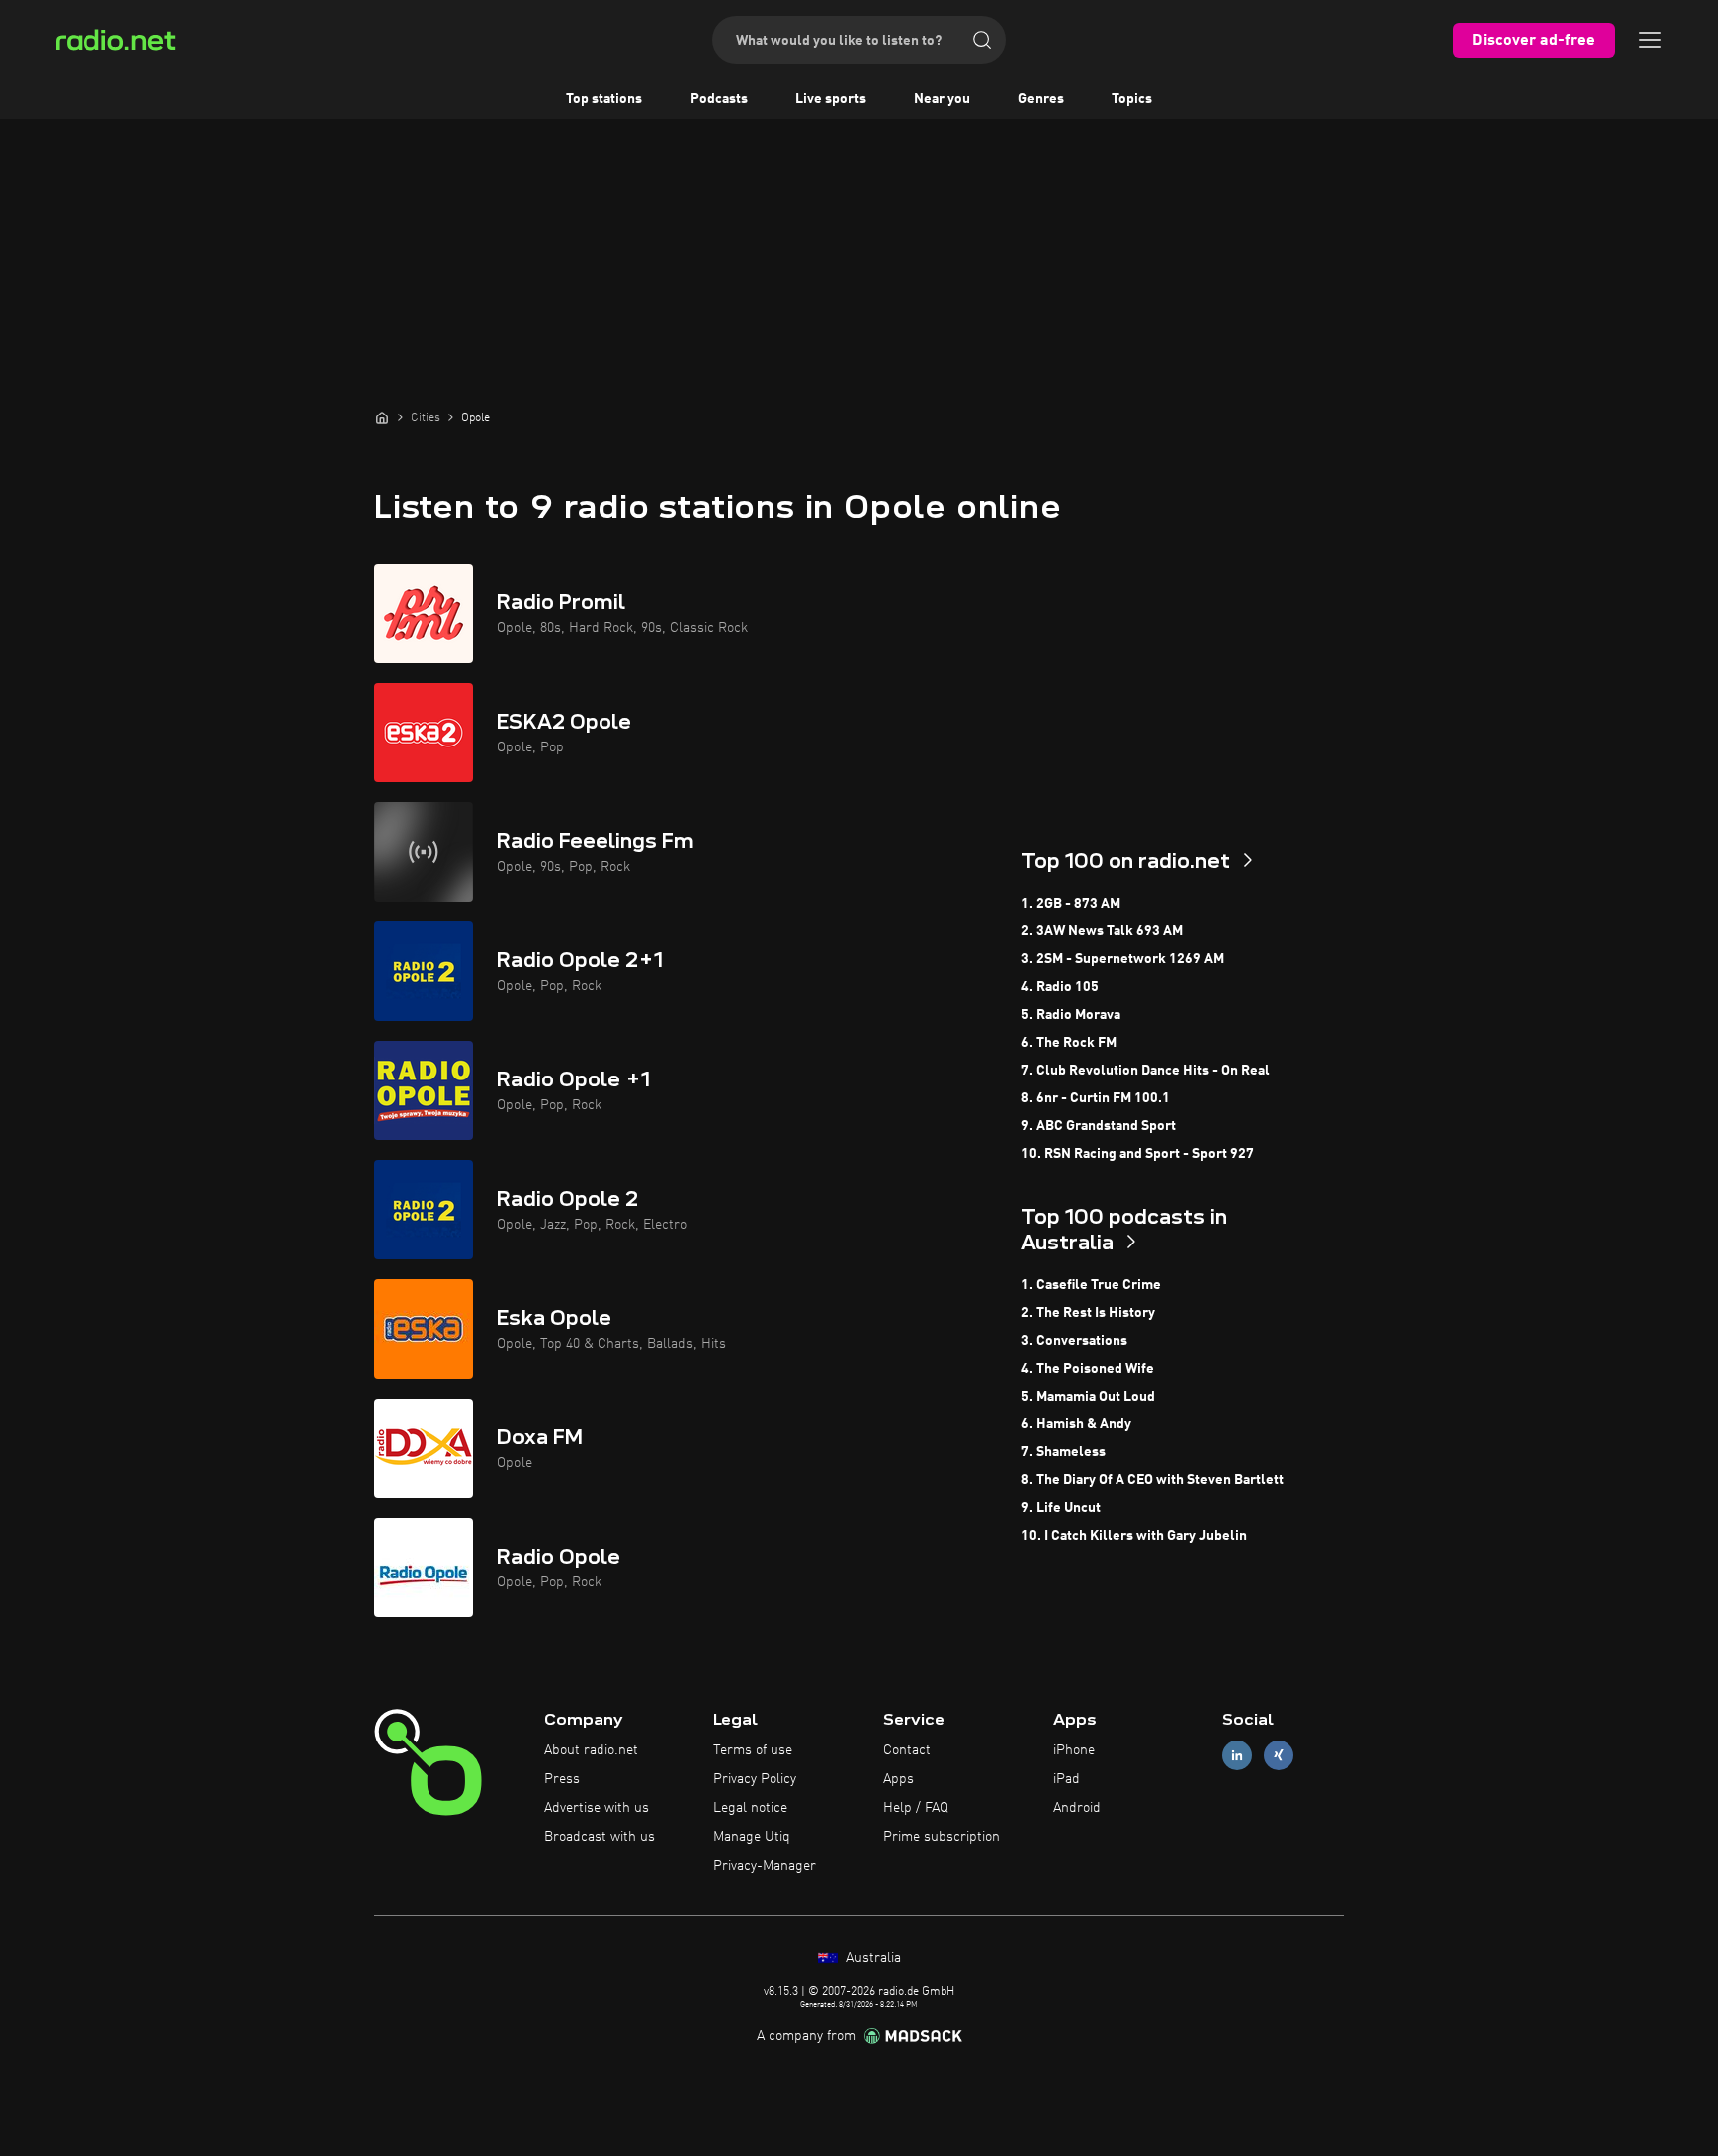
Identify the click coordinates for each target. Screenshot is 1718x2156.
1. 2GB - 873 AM (1071, 904)
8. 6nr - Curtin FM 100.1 (1096, 1098)
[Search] (982, 40)
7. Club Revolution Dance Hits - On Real (1145, 1071)
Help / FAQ (916, 1808)
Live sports (831, 99)
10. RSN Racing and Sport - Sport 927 (1137, 1154)
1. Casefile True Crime (1091, 1285)
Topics (1132, 99)
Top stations (604, 99)
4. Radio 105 (1060, 987)
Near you (942, 99)
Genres (1041, 99)
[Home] (382, 417)
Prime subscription (942, 1837)
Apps (898, 1779)
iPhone (1074, 1750)
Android (1077, 1808)
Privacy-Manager (765, 1866)
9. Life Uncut (1061, 1508)
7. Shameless (1063, 1452)
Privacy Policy (755, 1779)
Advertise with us (597, 1808)
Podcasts (719, 99)
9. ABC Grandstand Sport (1099, 1126)
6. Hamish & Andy (1076, 1424)
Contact (907, 1750)
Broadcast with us (600, 1837)
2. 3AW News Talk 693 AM (1102, 931)
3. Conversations (1074, 1341)
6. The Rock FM (1069, 1043)
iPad (1066, 1779)
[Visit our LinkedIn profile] (1237, 1756)
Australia (871, 1958)
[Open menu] (1650, 40)
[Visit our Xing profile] (1279, 1756)
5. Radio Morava (1071, 1015)
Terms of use (753, 1750)
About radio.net (591, 1750)
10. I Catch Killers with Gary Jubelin (1134, 1536)
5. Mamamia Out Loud (1088, 1397)
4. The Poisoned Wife (1088, 1369)
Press (562, 1779)
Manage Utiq (752, 1837)
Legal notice (750, 1808)
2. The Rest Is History (1088, 1313)
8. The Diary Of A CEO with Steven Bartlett (1152, 1480)
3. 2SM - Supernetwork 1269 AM (1122, 959)
